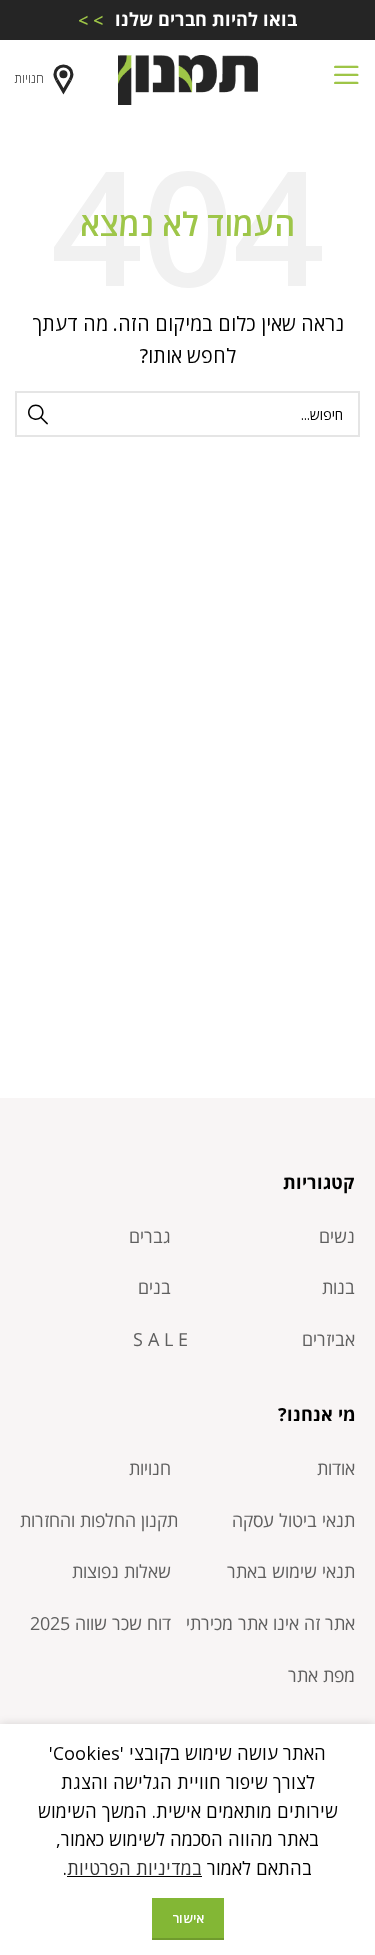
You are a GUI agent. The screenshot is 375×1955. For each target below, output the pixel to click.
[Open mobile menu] (346, 80)
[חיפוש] (38, 414)
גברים (150, 1236)
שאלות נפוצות (121, 1571)
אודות (336, 1468)
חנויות (29, 78)
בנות (338, 1287)
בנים (154, 1287)
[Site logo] (188, 78)
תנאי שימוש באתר (291, 1571)
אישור (188, 1918)
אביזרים (328, 1339)
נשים (337, 1236)
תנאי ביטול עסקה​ (293, 1520)
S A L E (160, 1339)
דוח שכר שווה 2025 (100, 1623)
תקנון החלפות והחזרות (99, 1520)
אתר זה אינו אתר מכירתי (270, 1623)
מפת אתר (321, 1675)
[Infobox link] (187, 19)
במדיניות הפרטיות (134, 1868)
